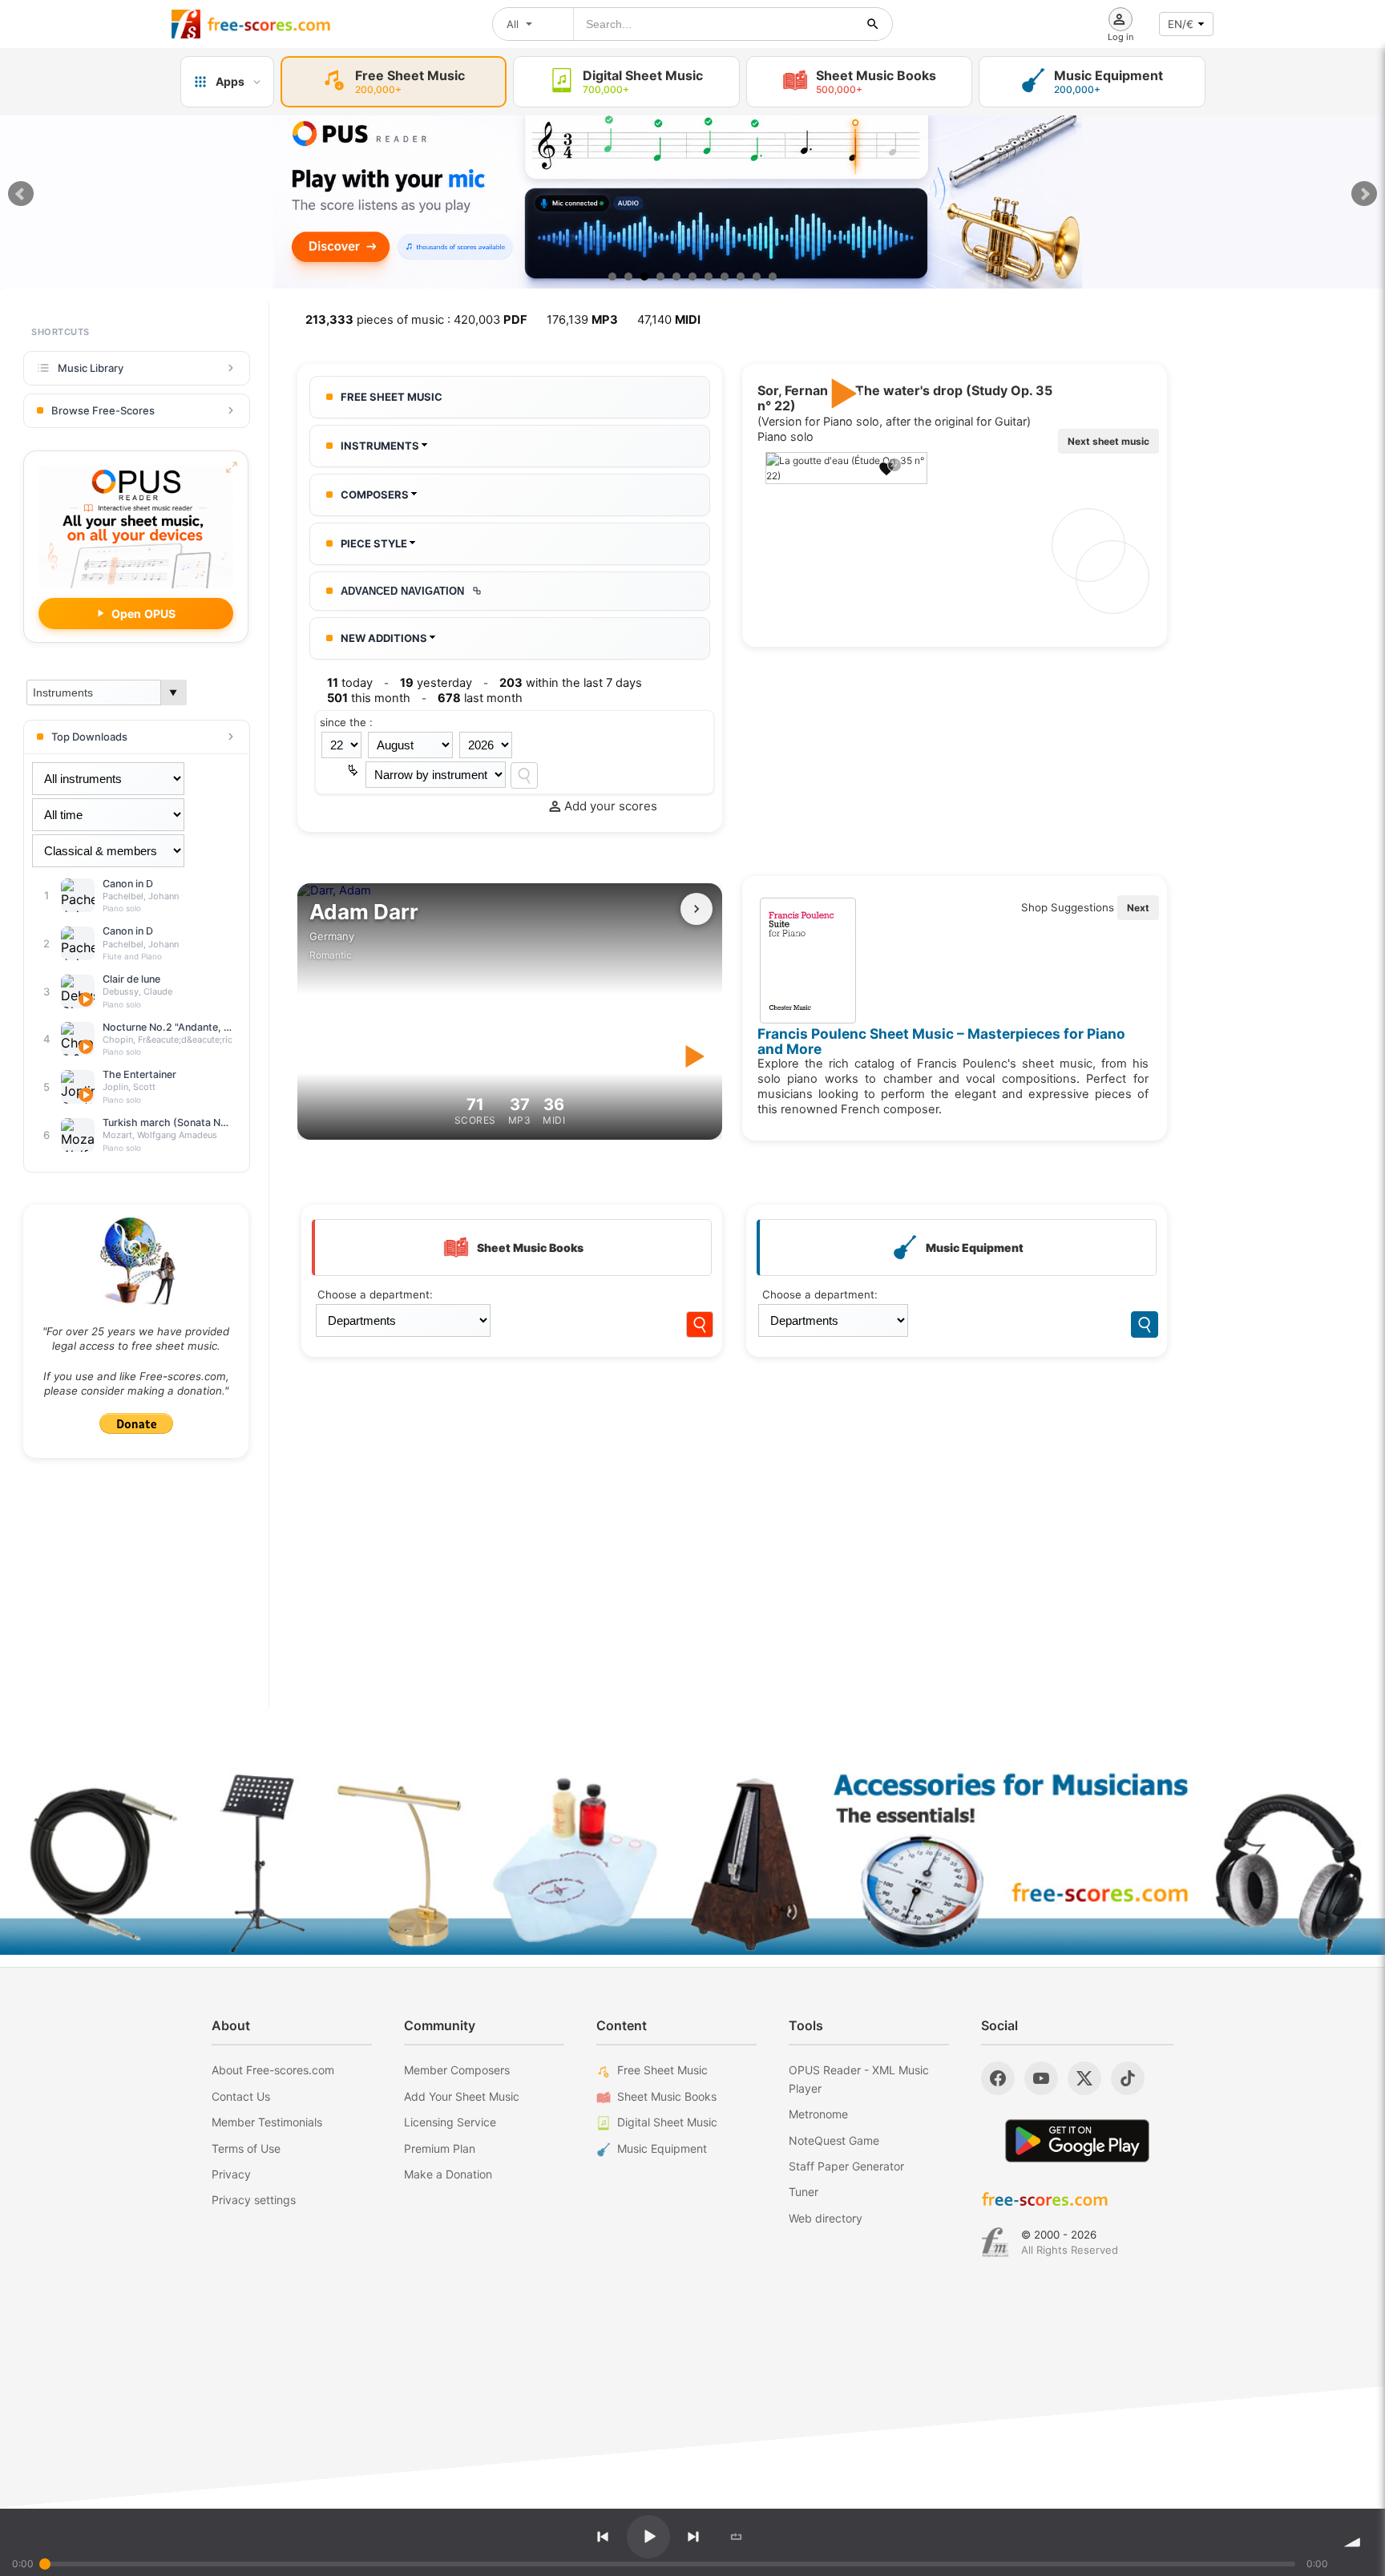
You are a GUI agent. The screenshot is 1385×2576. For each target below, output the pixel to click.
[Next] (693, 2537)
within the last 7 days (571, 683)
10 (757, 277)
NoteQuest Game (834, 2140)
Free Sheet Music (662, 2070)
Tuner (804, 2192)
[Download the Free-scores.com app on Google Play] (1077, 2140)
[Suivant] (697, 909)
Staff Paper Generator (846, 2166)
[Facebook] (998, 2078)
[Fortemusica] (995, 2243)
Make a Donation (448, 2174)
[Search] (524, 775)
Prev (21, 194)
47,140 (669, 320)
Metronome (818, 2114)
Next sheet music (1108, 441)
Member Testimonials (267, 2122)
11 (773, 277)
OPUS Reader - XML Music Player (859, 2079)
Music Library (91, 368)
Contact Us (241, 2096)
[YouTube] (1041, 2078)
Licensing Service (450, 2122)
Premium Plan (440, 2148)
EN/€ (1181, 24)
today (350, 683)
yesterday (436, 683)
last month (480, 698)
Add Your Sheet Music (462, 2096)
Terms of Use (246, 2148)
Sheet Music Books (667, 2096)
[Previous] (603, 2537)
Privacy (231, 2174)
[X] (1084, 2078)
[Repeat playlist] (737, 2537)
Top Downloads (89, 737)
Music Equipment (662, 2148)
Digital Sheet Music (667, 2122)
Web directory (826, 2218)
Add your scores (611, 806)
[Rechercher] (873, 24)
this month (369, 698)
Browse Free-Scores (103, 410)
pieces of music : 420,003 (416, 320)
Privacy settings (254, 2200)
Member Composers (457, 2070)
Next (1364, 194)
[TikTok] (1128, 2078)
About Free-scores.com (273, 2070)
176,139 (582, 320)
